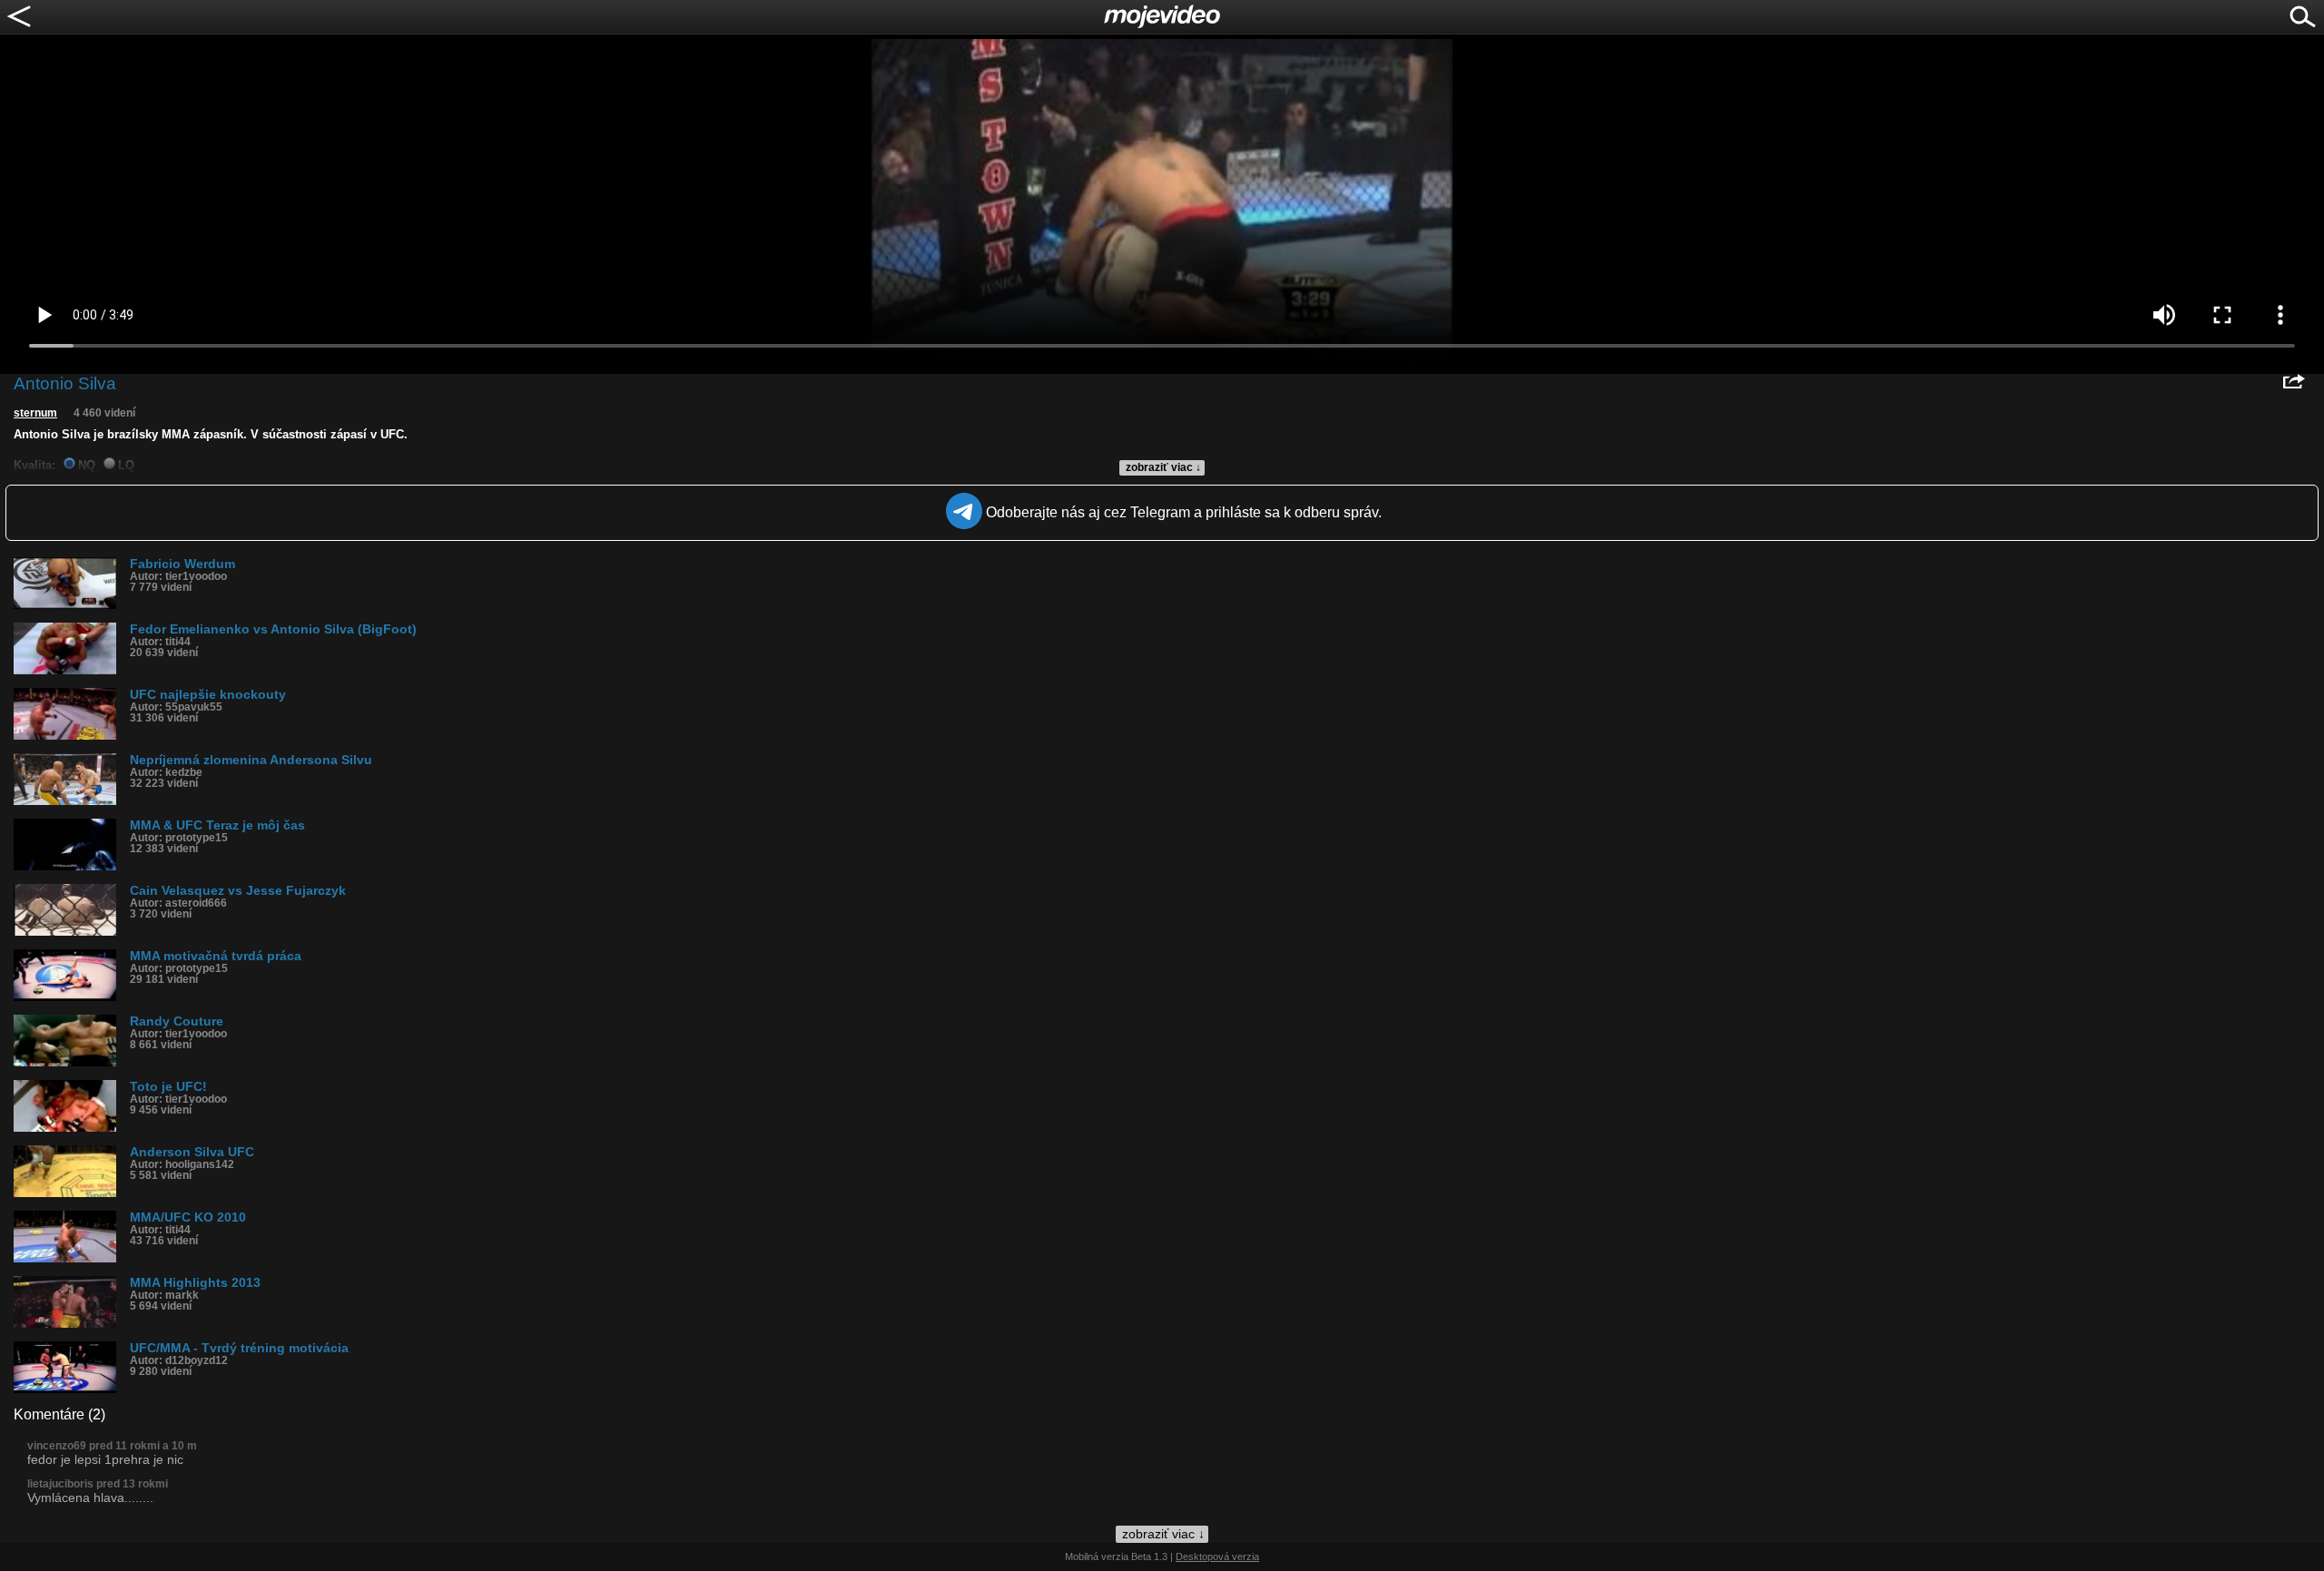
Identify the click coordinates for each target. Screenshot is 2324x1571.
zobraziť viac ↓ (1163, 467)
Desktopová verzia (1217, 1556)
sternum (35, 413)
